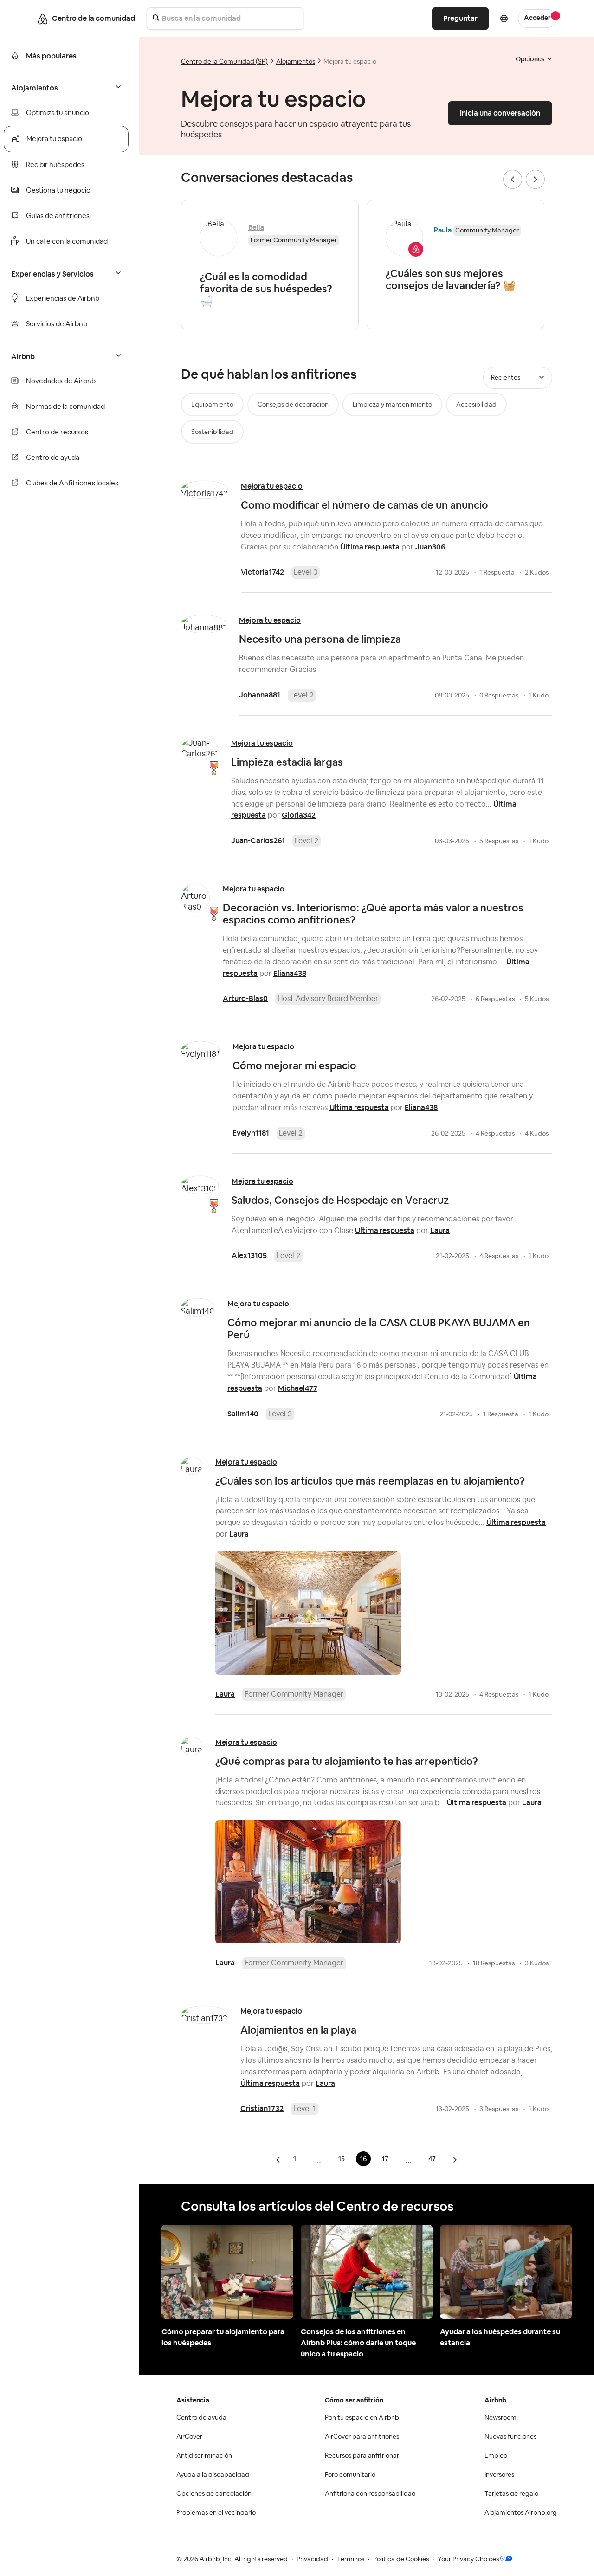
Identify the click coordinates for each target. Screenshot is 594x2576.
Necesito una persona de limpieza (320, 639)
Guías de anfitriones (58, 216)
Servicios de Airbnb (57, 324)
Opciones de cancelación (214, 2494)
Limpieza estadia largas (287, 762)
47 (432, 2159)
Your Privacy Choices (468, 2559)
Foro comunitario (350, 2475)
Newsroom (500, 2418)
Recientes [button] (506, 378)
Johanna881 (260, 695)
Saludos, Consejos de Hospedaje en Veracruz (340, 1200)
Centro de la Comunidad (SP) (224, 62)
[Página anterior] (279, 2160)
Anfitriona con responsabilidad (370, 2494)
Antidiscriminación (204, 2456)
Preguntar (460, 18)
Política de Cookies (401, 2559)
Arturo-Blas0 (245, 998)
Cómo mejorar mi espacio (294, 1065)
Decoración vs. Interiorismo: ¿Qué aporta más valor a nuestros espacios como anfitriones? (373, 914)
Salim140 (243, 1414)
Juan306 (430, 547)
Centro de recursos (57, 432)
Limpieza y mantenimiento (392, 405)
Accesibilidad (476, 405)
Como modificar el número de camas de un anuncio (365, 505)
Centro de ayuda (53, 458)
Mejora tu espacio (54, 139)
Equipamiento (212, 405)
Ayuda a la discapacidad (213, 2475)
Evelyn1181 (251, 1133)
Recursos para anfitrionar (362, 2456)
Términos (351, 2559)
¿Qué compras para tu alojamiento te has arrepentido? (347, 1761)
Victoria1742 (262, 572)
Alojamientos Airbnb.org (521, 2513)
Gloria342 (299, 815)
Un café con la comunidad (67, 242)
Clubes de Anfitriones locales (72, 483)
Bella (256, 227)
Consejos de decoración (293, 405)
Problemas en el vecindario (216, 2513)
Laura (440, 1230)
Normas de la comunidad (65, 407)
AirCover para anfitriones (362, 2437)
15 (342, 2159)
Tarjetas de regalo (511, 2494)
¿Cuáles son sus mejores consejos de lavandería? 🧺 (451, 279)
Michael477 (298, 1388)
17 (385, 2159)
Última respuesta (370, 547)
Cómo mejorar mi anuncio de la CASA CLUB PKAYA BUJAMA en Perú (379, 1329)
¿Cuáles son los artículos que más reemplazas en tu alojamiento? (370, 1481)
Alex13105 (249, 1256)
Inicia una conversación (500, 113)
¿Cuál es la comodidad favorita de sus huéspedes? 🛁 (266, 289)
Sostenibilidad (212, 432)
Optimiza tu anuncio (58, 113)
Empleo (496, 2456)
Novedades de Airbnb (61, 381)
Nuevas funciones (510, 2437)
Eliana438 (290, 973)
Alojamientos (296, 62)
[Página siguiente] (455, 2160)
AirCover (189, 2437)
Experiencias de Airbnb (63, 299)
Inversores (499, 2475)
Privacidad (312, 2559)
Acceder (537, 18)
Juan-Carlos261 (258, 841)
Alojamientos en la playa (298, 2030)
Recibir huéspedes (55, 165)
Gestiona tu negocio (58, 190)
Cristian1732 (262, 2108)
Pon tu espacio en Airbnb (362, 2418)
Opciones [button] (530, 59)
